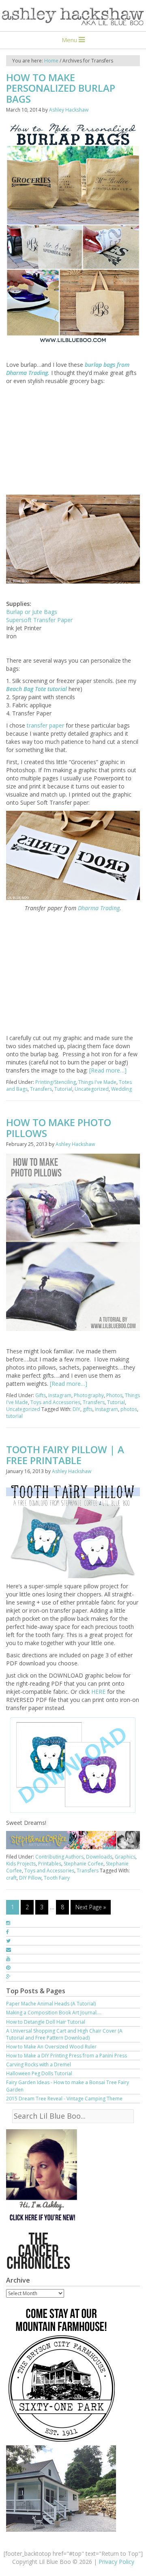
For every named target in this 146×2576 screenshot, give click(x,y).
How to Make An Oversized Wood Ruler (51, 2047)
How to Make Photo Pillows (59, 1128)
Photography (89, 1395)
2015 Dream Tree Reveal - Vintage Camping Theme (64, 2099)
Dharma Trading (99, 908)
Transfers (41, 1089)
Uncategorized (92, 1089)
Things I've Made (97, 1082)
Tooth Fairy (57, 1878)
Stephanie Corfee (84, 1864)
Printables (50, 1864)
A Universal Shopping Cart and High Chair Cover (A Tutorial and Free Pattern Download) (64, 2034)
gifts (88, 1409)
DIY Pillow (30, 1878)
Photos (114, 1395)
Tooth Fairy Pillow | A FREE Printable (65, 1455)
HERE (98, 1692)
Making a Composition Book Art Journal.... (54, 2013)
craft (11, 1878)
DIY (76, 1409)
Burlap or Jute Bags (32, 612)
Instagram (60, 1395)
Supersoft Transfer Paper (39, 620)
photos (129, 1409)
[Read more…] (108, 1070)
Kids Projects (21, 1864)
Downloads (99, 1857)
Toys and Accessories (55, 1402)
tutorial (14, 1416)
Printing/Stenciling (56, 1082)
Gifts (41, 1395)
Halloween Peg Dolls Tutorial (39, 2073)
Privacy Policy (116, 2562)
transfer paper (46, 725)
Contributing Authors (59, 1857)
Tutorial (63, 1089)
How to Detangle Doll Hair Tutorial (46, 2022)
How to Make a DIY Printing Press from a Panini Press (67, 2056)
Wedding (121, 1089)
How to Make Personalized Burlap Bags (61, 88)
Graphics (125, 1857)
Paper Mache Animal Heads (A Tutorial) (51, 2004)
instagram (106, 1409)
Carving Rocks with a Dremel (39, 2064)
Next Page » (91, 1907)
